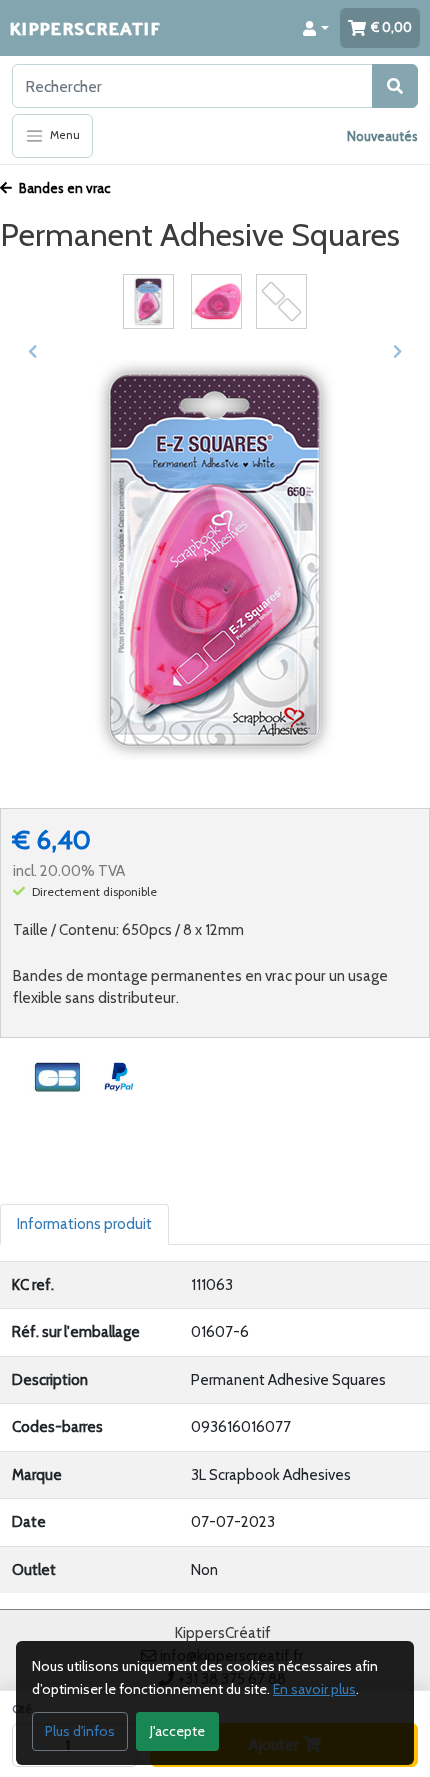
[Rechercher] (395, 86)
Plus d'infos (80, 1731)
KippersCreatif (85, 27)
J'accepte (177, 1731)
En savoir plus (314, 1689)
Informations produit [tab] (84, 1224)
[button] (316, 28)
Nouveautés (382, 136)
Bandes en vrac (63, 188)
